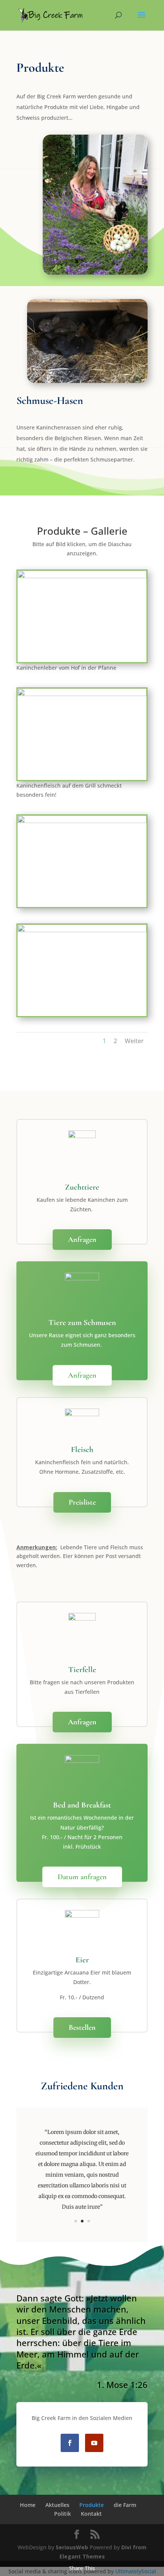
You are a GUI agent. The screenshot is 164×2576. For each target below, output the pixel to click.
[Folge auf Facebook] (70, 2443)
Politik (63, 2514)
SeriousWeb (72, 2547)
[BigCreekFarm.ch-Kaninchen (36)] (82, 694)
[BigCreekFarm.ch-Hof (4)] (82, 576)
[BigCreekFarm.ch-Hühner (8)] (82, 930)
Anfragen (82, 1240)
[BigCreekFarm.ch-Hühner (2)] (82, 821)
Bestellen (82, 2028)
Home (28, 2505)
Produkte (92, 2505)
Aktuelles (57, 2505)
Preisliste (82, 1502)
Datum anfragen (82, 1877)
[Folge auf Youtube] (94, 2443)
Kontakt (91, 2514)
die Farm (125, 2505)
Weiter (134, 1041)
